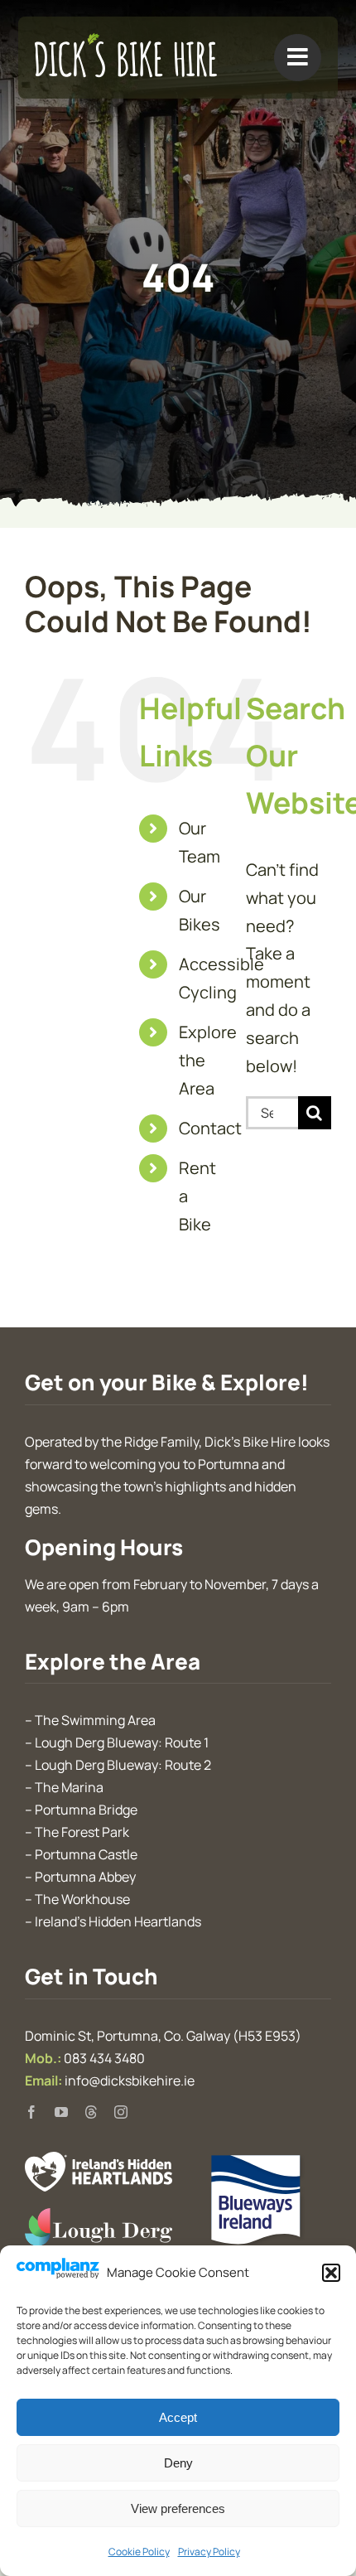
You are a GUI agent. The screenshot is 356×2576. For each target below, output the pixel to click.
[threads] (91, 2112)
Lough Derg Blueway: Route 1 (122, 1742)
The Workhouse (82, 1899)
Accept (178, 2417)
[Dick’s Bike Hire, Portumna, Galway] (126, 41)
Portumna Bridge (86, 1810)
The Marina (69, 1787)
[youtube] (61, 2112)
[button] (331, 2273)
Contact (210, 1128)
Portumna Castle (86, 1854)
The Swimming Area (95, 1720)
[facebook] (31, 2112)
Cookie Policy (139, 2552)
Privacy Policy (209, 2552)
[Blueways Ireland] (257, 2160)
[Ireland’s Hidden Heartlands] (99, 2160)
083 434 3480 (104, 2058)
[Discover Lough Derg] (99, 2216)
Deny (178, 2463)
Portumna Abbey (85, 1877)
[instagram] (121, 2112)
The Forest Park (82, 1832)
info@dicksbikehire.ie (130, 2081)
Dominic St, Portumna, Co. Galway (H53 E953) (163, 2036)
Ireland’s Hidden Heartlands (118, 1921)
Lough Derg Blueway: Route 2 (123, 1765)
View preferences (178, 2508)
